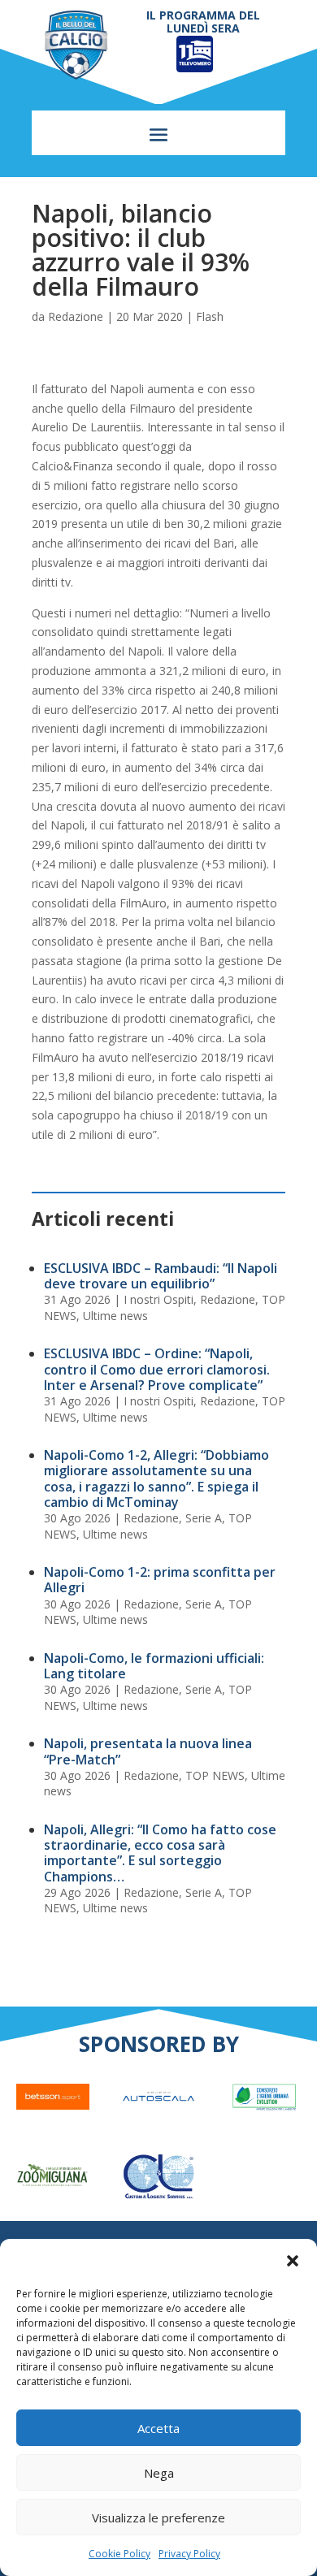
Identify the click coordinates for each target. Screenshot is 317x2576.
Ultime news (115, 1316)
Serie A (204, 1518)
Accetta (158, 2428)
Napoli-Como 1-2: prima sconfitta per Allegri (160, 1580)
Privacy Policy (189, 2554)
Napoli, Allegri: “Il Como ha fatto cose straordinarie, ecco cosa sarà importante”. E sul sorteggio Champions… (160, 1853)
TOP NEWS (215, 1775)
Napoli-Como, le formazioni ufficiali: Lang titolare (154, 1666)
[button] (293, 2261)
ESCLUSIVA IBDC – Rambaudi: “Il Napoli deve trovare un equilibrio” (161, 1276)
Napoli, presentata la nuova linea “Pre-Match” (148, 1751)
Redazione (76, 316)
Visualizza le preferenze (158, 2518)
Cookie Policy (119, 2554)
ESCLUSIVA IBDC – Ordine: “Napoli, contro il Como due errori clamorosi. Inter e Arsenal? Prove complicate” (157, 1369)
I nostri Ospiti (158, 1299)
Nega (159, 2473)
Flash (210, 316)
